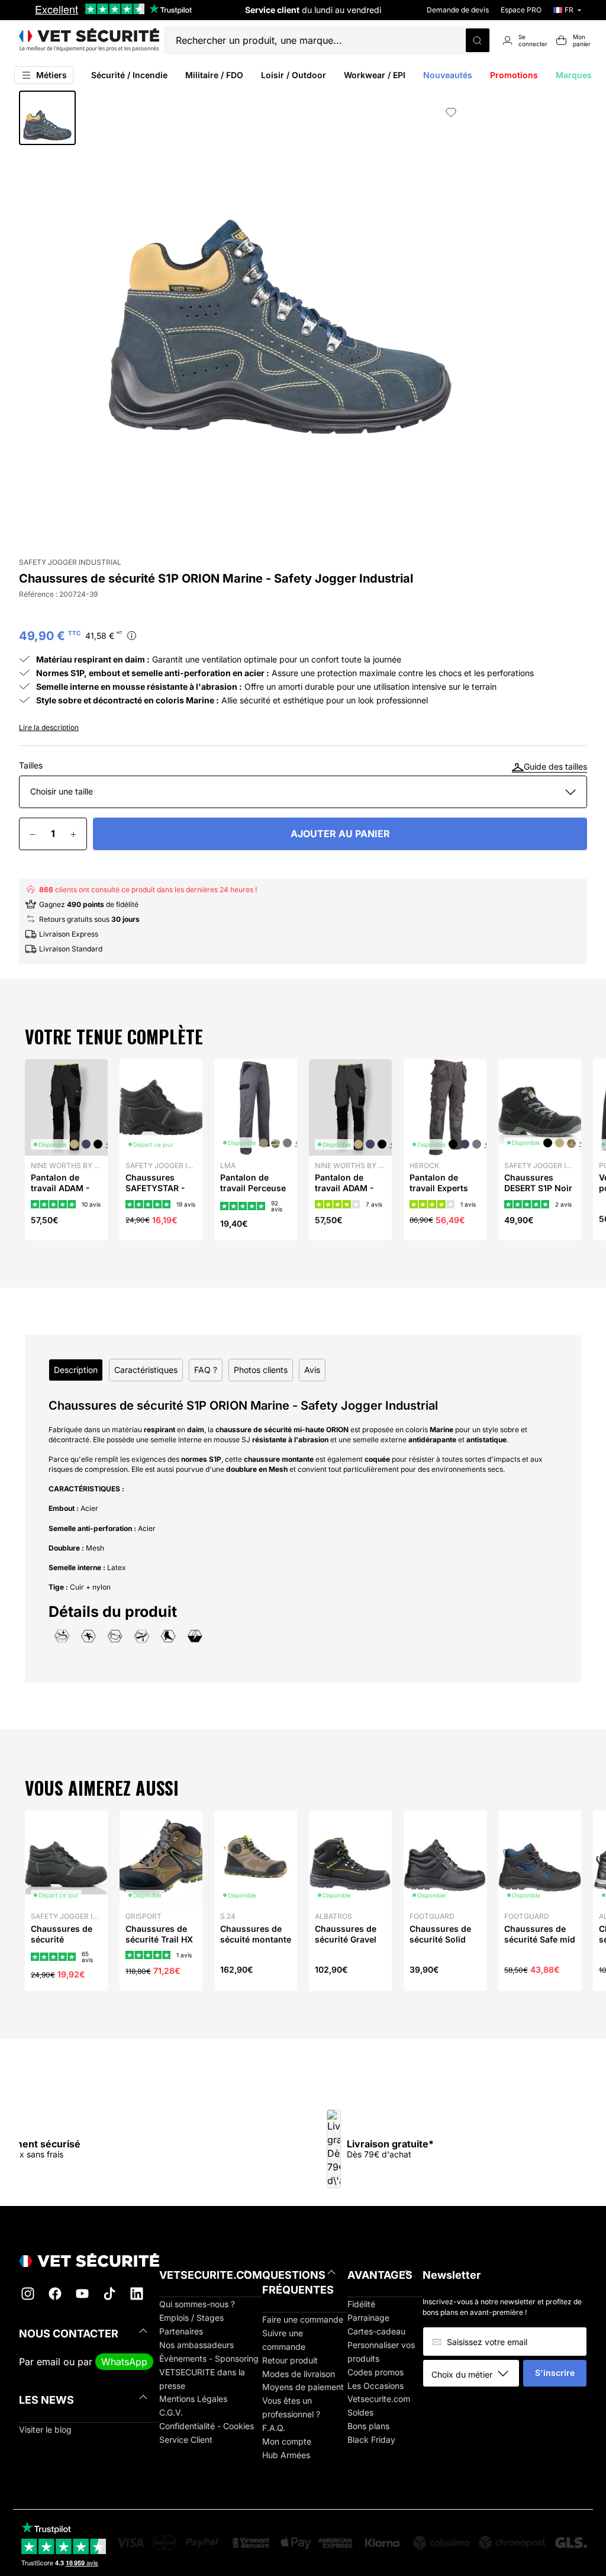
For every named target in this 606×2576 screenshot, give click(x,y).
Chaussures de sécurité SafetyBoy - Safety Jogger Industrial (62, 1950)
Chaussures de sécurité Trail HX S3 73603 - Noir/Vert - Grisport (159, 1950)
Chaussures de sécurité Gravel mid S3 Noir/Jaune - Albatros (346, 1950)
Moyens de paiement (303, 2387)
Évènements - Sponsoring (209, 2358)
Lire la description (49, 727)
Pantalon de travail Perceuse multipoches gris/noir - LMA (253, 1194)
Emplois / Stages (191, 2318)
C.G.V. (171, 2412)
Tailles (31, 766)
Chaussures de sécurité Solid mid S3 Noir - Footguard (440, 1945)
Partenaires (181, 2331)
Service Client (186, 2440)
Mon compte (287, 2441)
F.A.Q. (274, 2428)
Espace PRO (521, 10)
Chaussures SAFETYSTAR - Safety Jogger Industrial (155, 1194)
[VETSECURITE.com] (89, 40)
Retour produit (290, 2360)
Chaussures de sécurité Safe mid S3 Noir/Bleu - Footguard (540, 1945)
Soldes (360, 2412)
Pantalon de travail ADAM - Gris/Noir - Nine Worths (347, 1194)
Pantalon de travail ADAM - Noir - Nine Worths (60, 1194)
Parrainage (368, 2318)
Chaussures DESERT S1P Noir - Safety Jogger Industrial (538, 1194)
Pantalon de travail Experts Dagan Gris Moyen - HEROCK (445, 1194)
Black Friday (371, 2440)
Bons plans (368, 2426)
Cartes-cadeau (376, 2331)
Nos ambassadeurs (196, 2345)
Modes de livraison (299, 2374)
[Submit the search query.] (478, 40)
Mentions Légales (193, 2399)
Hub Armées (286, 2455)
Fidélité (361, 2304)
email (49, 2362)
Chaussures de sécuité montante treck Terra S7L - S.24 (256, 1945)
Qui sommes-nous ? (197, 2304)
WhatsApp (124, 2362)
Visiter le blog (45, 2429)
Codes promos (375, 2372)
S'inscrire (555, 2373)
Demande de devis (458, 10)
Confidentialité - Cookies (207, 2426)
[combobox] (475, 2374)
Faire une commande (303, 2319)
